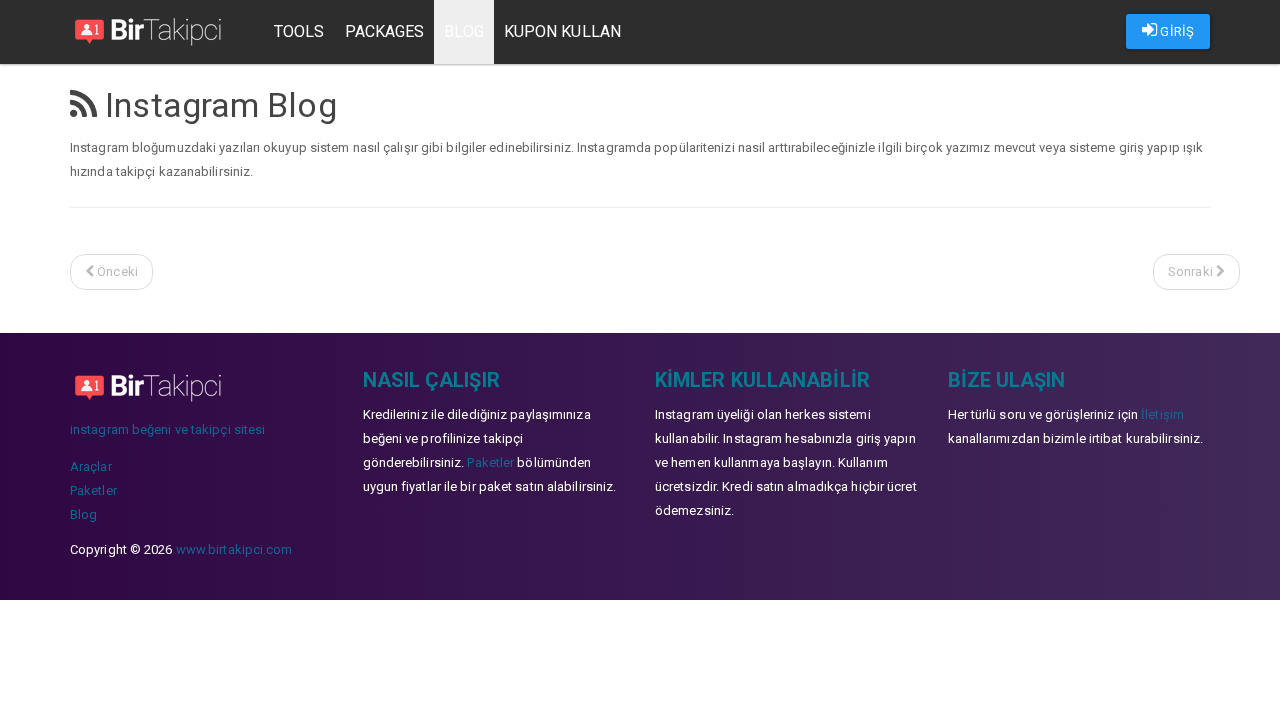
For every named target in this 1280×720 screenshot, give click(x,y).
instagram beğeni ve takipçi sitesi (167, 429)
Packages (385, 31)
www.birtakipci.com (234, 549)
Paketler (93, 490)
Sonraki (1192, 271)
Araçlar (91, 466)
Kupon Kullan (562, 31)
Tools (299, 31)
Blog (463, 31)
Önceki (116, 271)
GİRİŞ (1175, 31)
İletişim (1162, 414)
